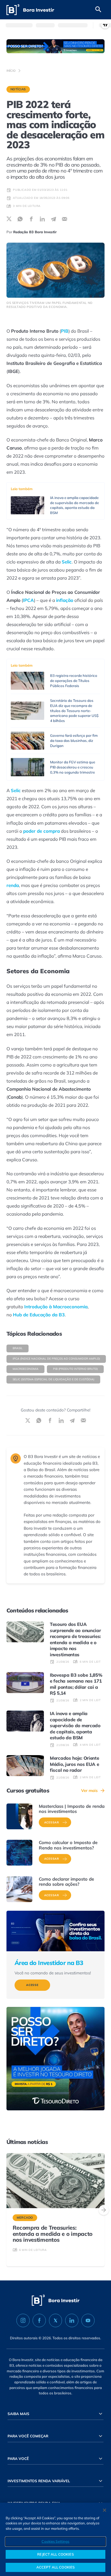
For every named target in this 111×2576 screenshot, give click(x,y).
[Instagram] (23, 2320)
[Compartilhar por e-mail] (65, 219)
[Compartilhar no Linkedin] (42, 219)
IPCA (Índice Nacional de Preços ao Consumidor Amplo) (56, 1359)
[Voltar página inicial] (30, 10)
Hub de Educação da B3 (39, 1315)
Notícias (18, 89)
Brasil (18, 1348)
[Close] (105, 2510)
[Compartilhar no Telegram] (53, 219)
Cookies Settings (55, 2541)
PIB (65, 331)
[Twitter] (56, 2320)
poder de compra (41, 831)
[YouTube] (88, 2320)
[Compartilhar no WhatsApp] (20, 219)
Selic (67, 562)
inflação (65, 600)
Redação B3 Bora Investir (35, 232)
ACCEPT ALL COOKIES (55, 2567)
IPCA (28, 600)
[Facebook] (39, 2320)
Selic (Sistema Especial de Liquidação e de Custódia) (53, 1379)
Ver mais (89, 1790)
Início (11, 70)
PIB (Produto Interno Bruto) (75, 1369)
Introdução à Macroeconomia (56, 1307)
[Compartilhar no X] (9, 219)
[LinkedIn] (72, 2320)
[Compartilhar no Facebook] (31, 219)
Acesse (32, 1985)
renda (13, 885)
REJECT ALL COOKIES (55, 2554)
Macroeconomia (26, 1369)
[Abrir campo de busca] (98, 10)
